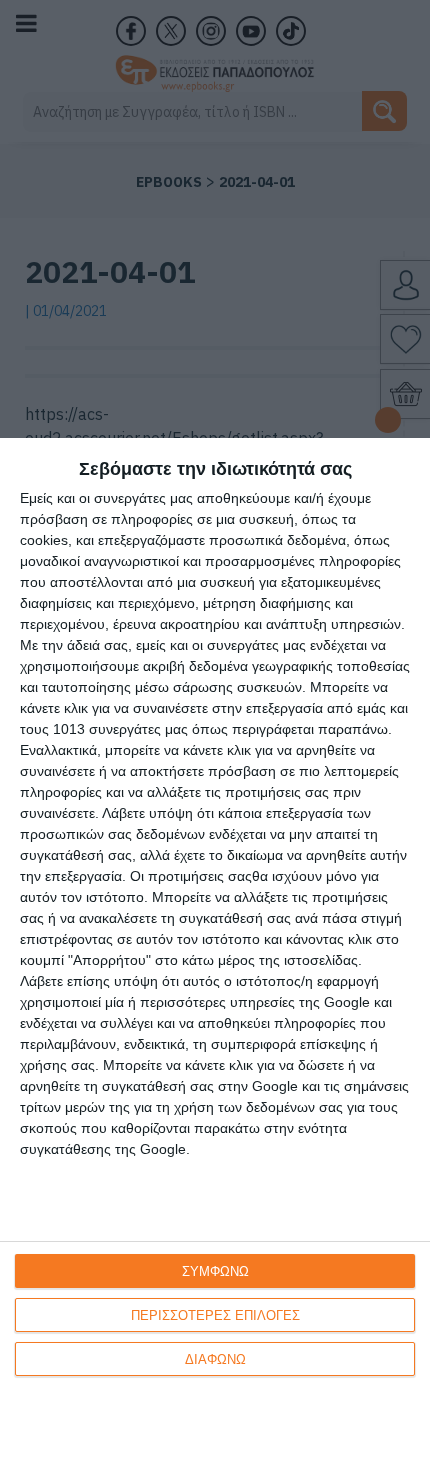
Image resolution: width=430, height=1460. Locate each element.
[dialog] (215, 949)
